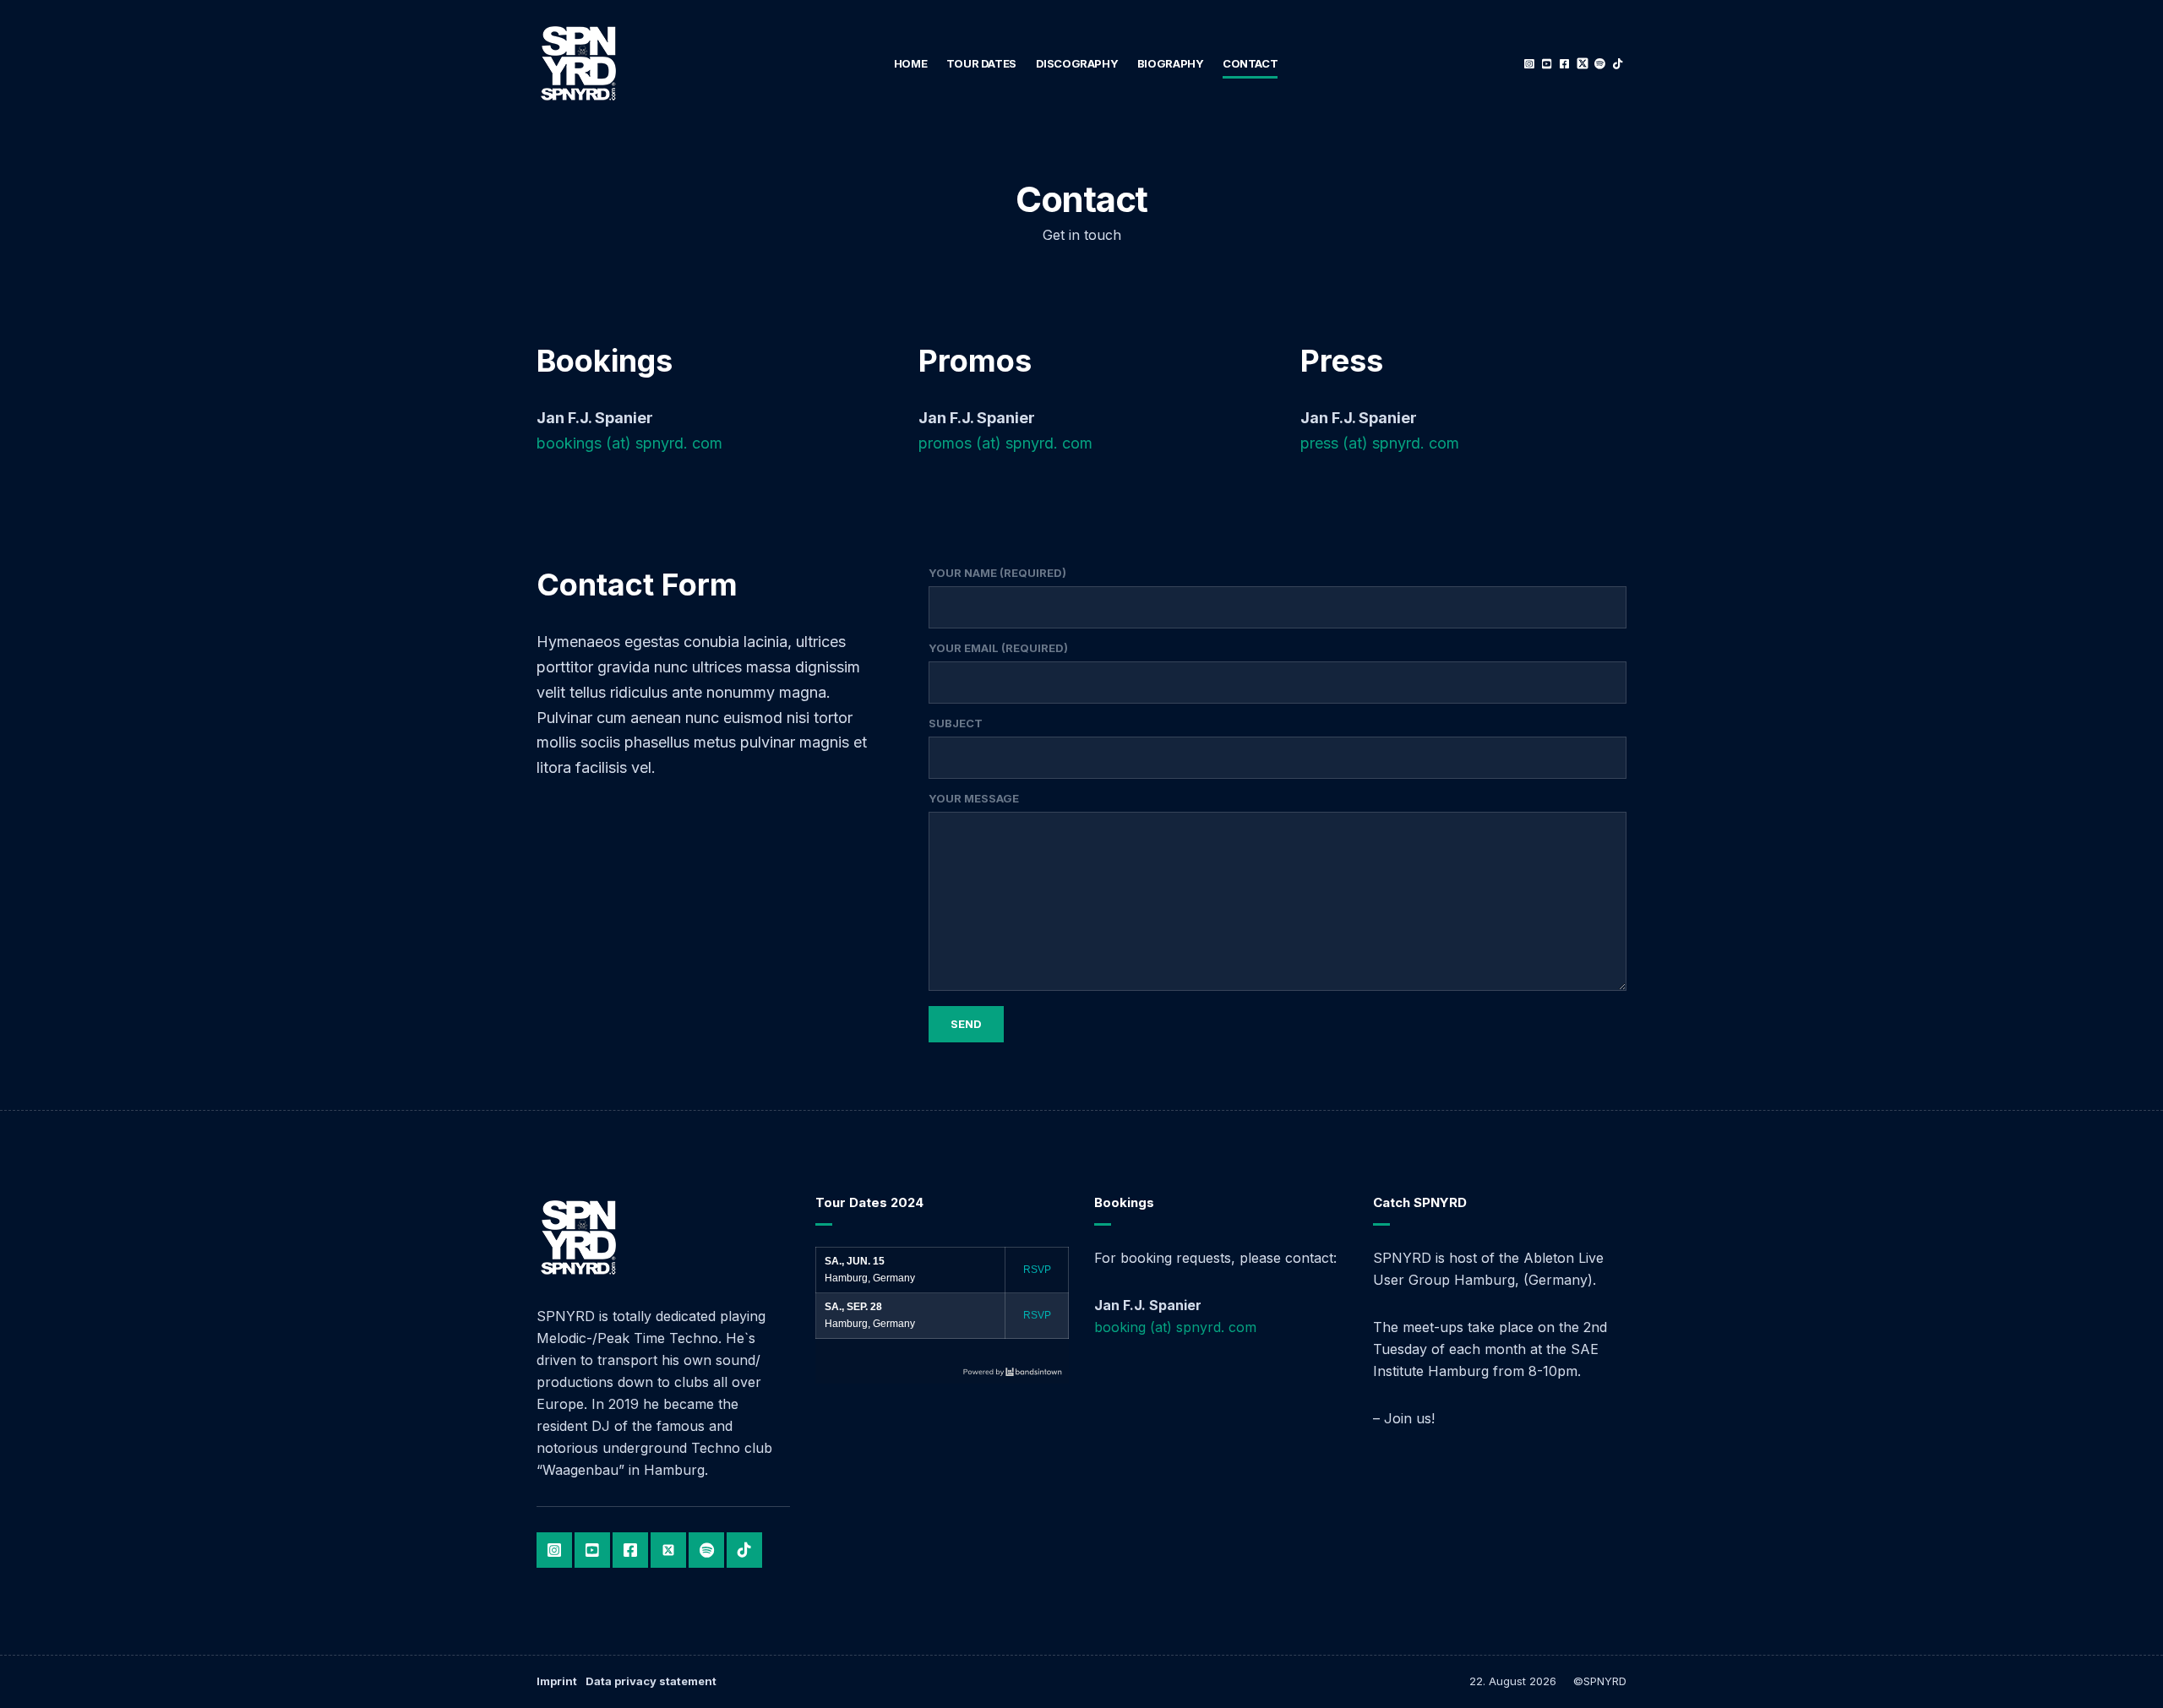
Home (910, 63)
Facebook (1564, 64)
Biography (1171, 63)
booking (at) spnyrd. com (1175, 1327)
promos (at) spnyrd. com (1005, 443)
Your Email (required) (998, 648)
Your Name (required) (997, 573)
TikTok (1618, 64)
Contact (1250, 63)
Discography (1077, 63)
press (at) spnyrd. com (1380, 443)
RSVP (1037, 1270)
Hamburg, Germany (870, 1278)
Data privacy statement (651, 1681)
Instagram (1529, 64)
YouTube (1547, 64)
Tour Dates (981, 63)
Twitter (1582, 64)
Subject (956, 723)
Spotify (1600, 64)
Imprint (557, 1681)
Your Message (974, 798)
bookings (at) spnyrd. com (629, 443)
